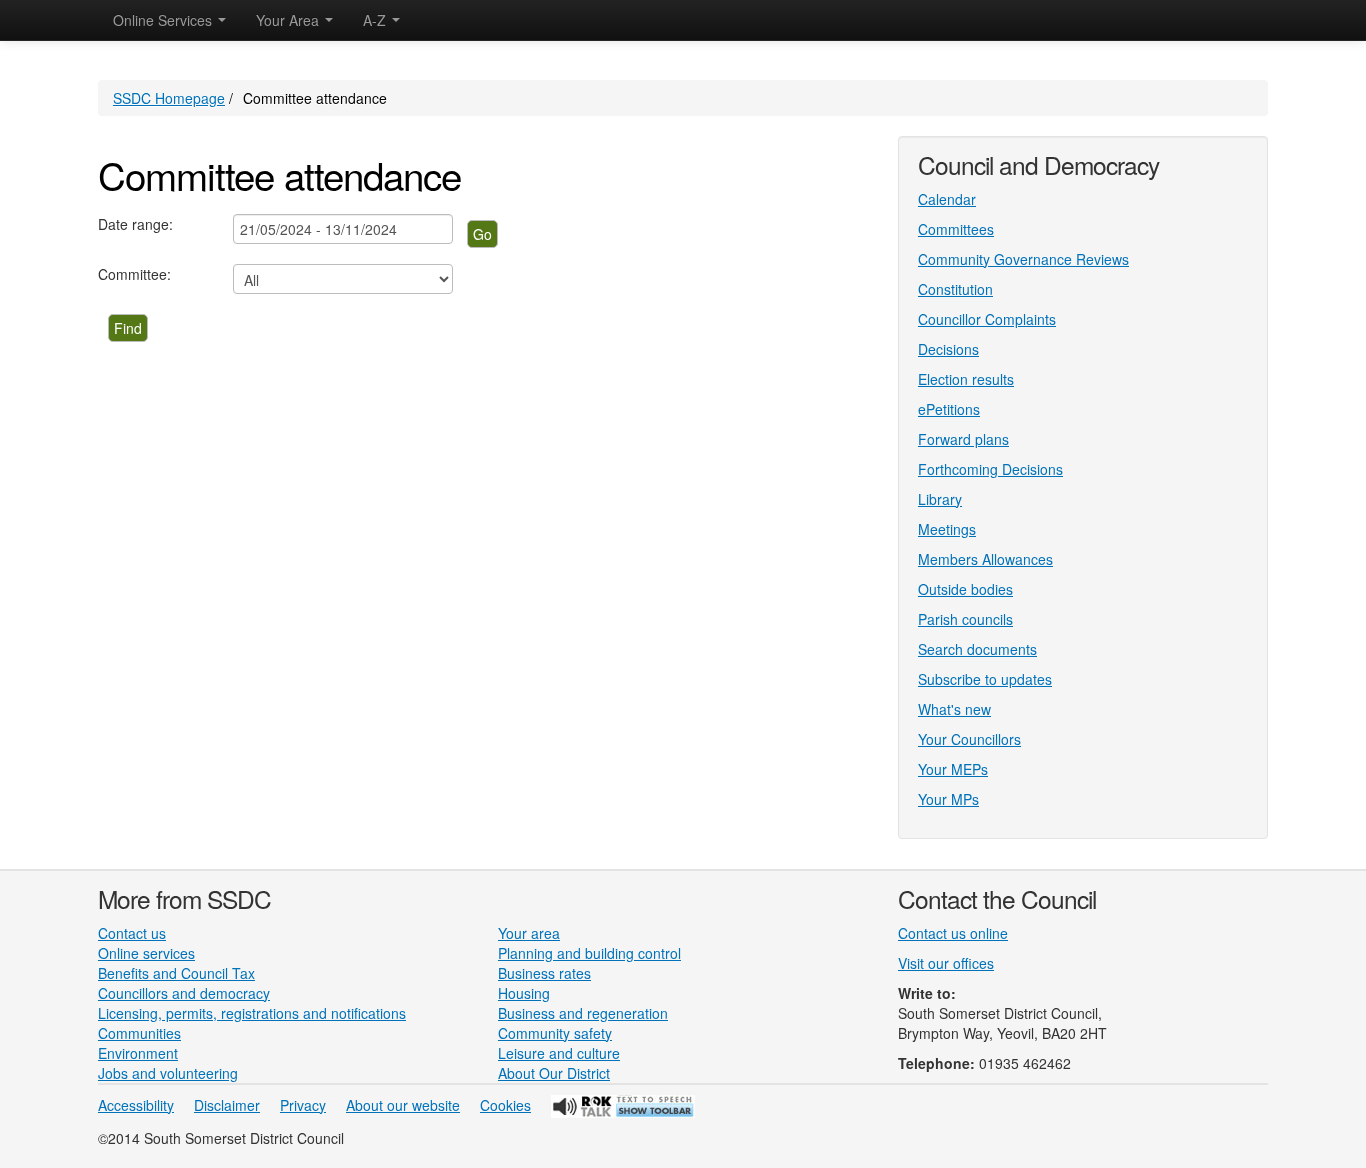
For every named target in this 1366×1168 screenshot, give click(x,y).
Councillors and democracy (184, 993)
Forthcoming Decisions (990, 469)
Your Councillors (969, 739)
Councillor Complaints (987, 319)
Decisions (948, 349)
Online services (146, 953)
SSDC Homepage (169, 98)
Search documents (977, 649)
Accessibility (136, 1105)
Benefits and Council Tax (176, 973)
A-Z (376, 20)
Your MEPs (953, 769)
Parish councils (965, 619)
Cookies (505, 1105)
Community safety (555, 1033)
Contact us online (953, 933)
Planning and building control (589, 953)
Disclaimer (227, 1105)
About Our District (554, 1073)
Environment (138, 1053)
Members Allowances (985, 559)
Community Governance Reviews (1023, 259)
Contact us (132, 933)
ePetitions (949, 409)
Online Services (164, 20)
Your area (529, 933)
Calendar (947, 199)
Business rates (544, 973)
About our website (403, 1105)
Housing (524, 993)
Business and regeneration (583, 1013)
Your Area (289, 20)
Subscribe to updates (985, 679)
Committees (956, 229)
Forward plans (963, 439)
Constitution (955, 289)
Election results (966, 379)
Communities (139, 1033)
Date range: (135, 224)
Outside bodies (965, 589)
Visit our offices (946, 963)
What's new (954, 709)
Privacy (303, 1105)
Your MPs (948, 799)
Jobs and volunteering (168, 1073)
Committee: (134, 274)
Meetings (947, 529)
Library (940, 499)
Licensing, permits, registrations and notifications (252, 1013)
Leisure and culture (559, 1053)
